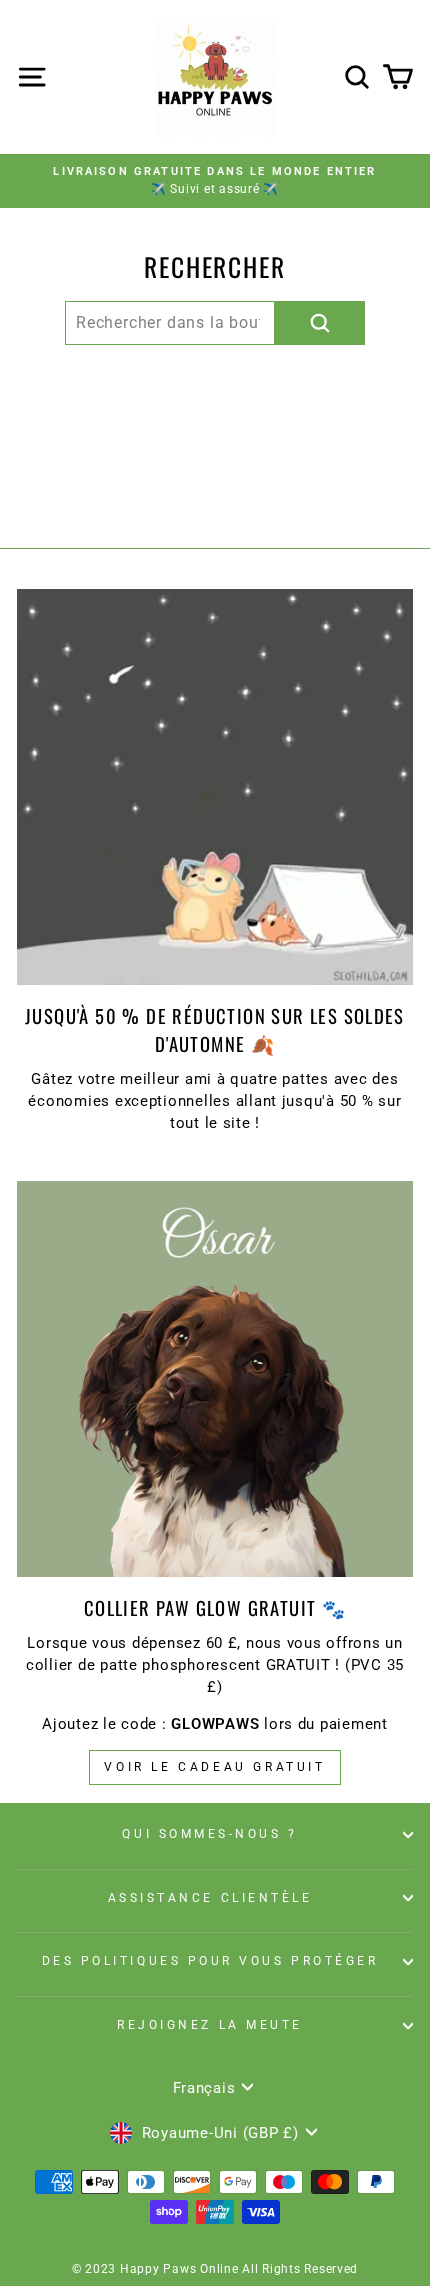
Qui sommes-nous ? (209, 1834)
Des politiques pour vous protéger (210, 1961)
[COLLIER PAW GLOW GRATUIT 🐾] (215, 1379)
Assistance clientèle (210, 1898)
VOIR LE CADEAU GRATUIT (214, 1767)
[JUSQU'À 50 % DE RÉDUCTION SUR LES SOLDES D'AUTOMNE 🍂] (215, 787)
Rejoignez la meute (210, 2025)
